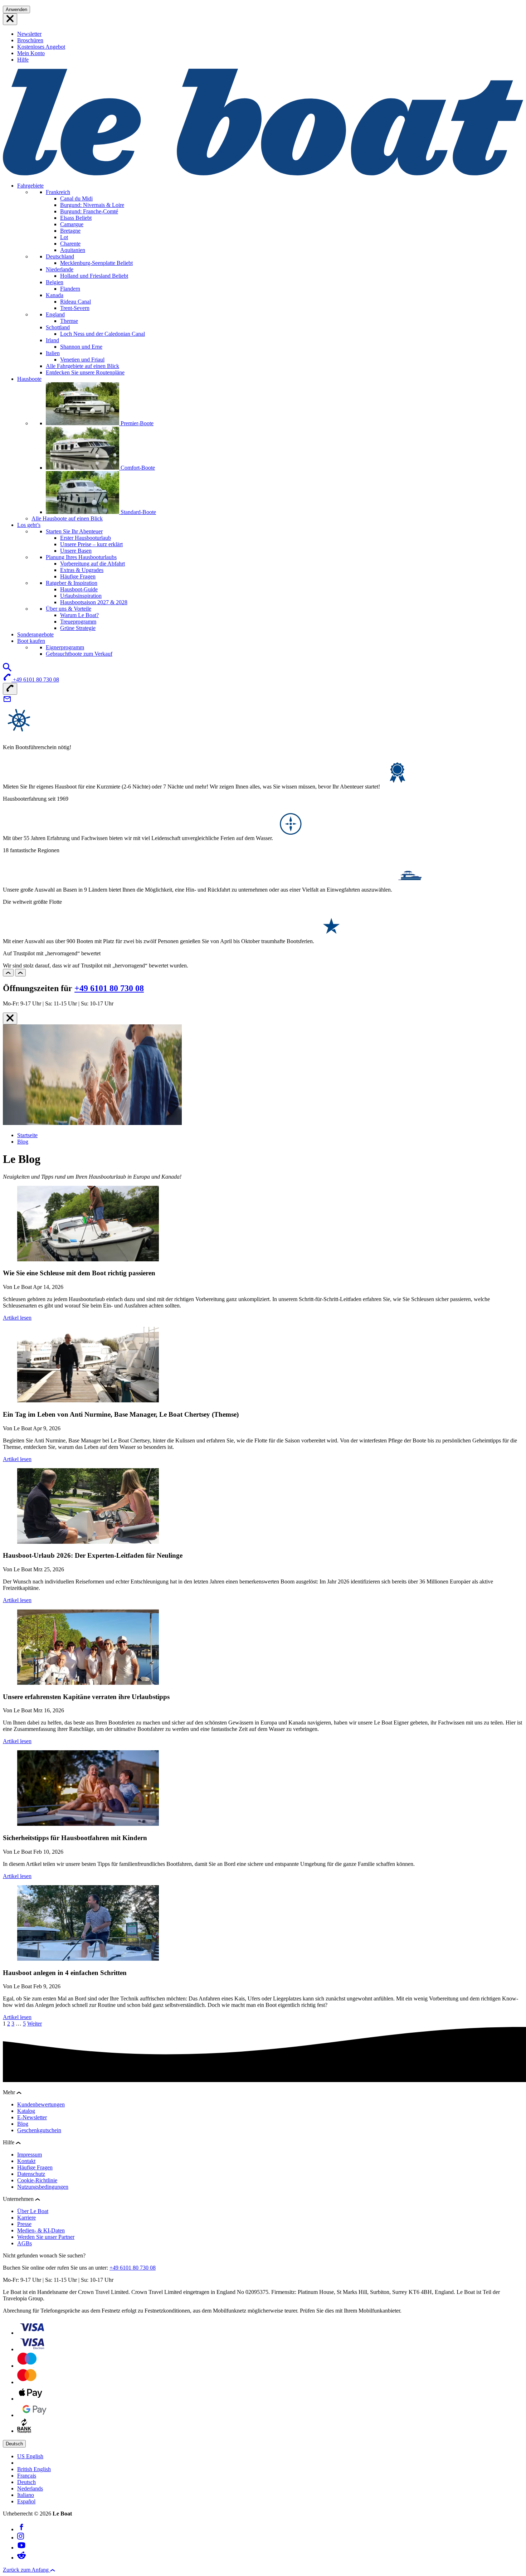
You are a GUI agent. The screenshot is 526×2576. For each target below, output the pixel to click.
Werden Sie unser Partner (46, 2237)
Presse (24, 2224)
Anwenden (16, 9)
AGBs (25, 2243)
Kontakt (26, 2161)
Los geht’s (29, 525)
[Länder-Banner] (10, 19)
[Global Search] (7, 670)
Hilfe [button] (9, 2142)
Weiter (35, 2024)
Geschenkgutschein (39, 2130)
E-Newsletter (32, 2117)
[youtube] (21, 2548)
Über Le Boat (33, 2211)
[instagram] (21, 2538)
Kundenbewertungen (41, 2104)
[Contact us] (7, 701)
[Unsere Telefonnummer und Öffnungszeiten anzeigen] (10, 689)
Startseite (27, 1135)
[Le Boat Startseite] (263, 173)
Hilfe (23, 60)
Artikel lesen (17, 1318)
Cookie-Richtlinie (37, 2180)
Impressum (30, 2155)
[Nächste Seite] (20, 973)
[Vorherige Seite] (8, 973)
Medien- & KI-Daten (41, 2230)
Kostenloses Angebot (41, 47)
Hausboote (29, 379)
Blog (23, 1142)
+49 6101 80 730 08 (109, 988)
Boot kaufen (31, 641)
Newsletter (29, 34)
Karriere (26, 2218)
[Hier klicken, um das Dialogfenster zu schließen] (10, 1018)
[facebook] (21, 2529)
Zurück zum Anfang (26, 2570)
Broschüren (30, 40)
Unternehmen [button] (19, 2199)
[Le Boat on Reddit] (21, 2558)
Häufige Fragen (35, 2167)
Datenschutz (31, 2174)
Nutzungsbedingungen (43, 2187)
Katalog (26, 2111)
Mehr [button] (10, 2092)
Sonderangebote (35, 634)
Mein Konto (31, 53)
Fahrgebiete (30, 186)
